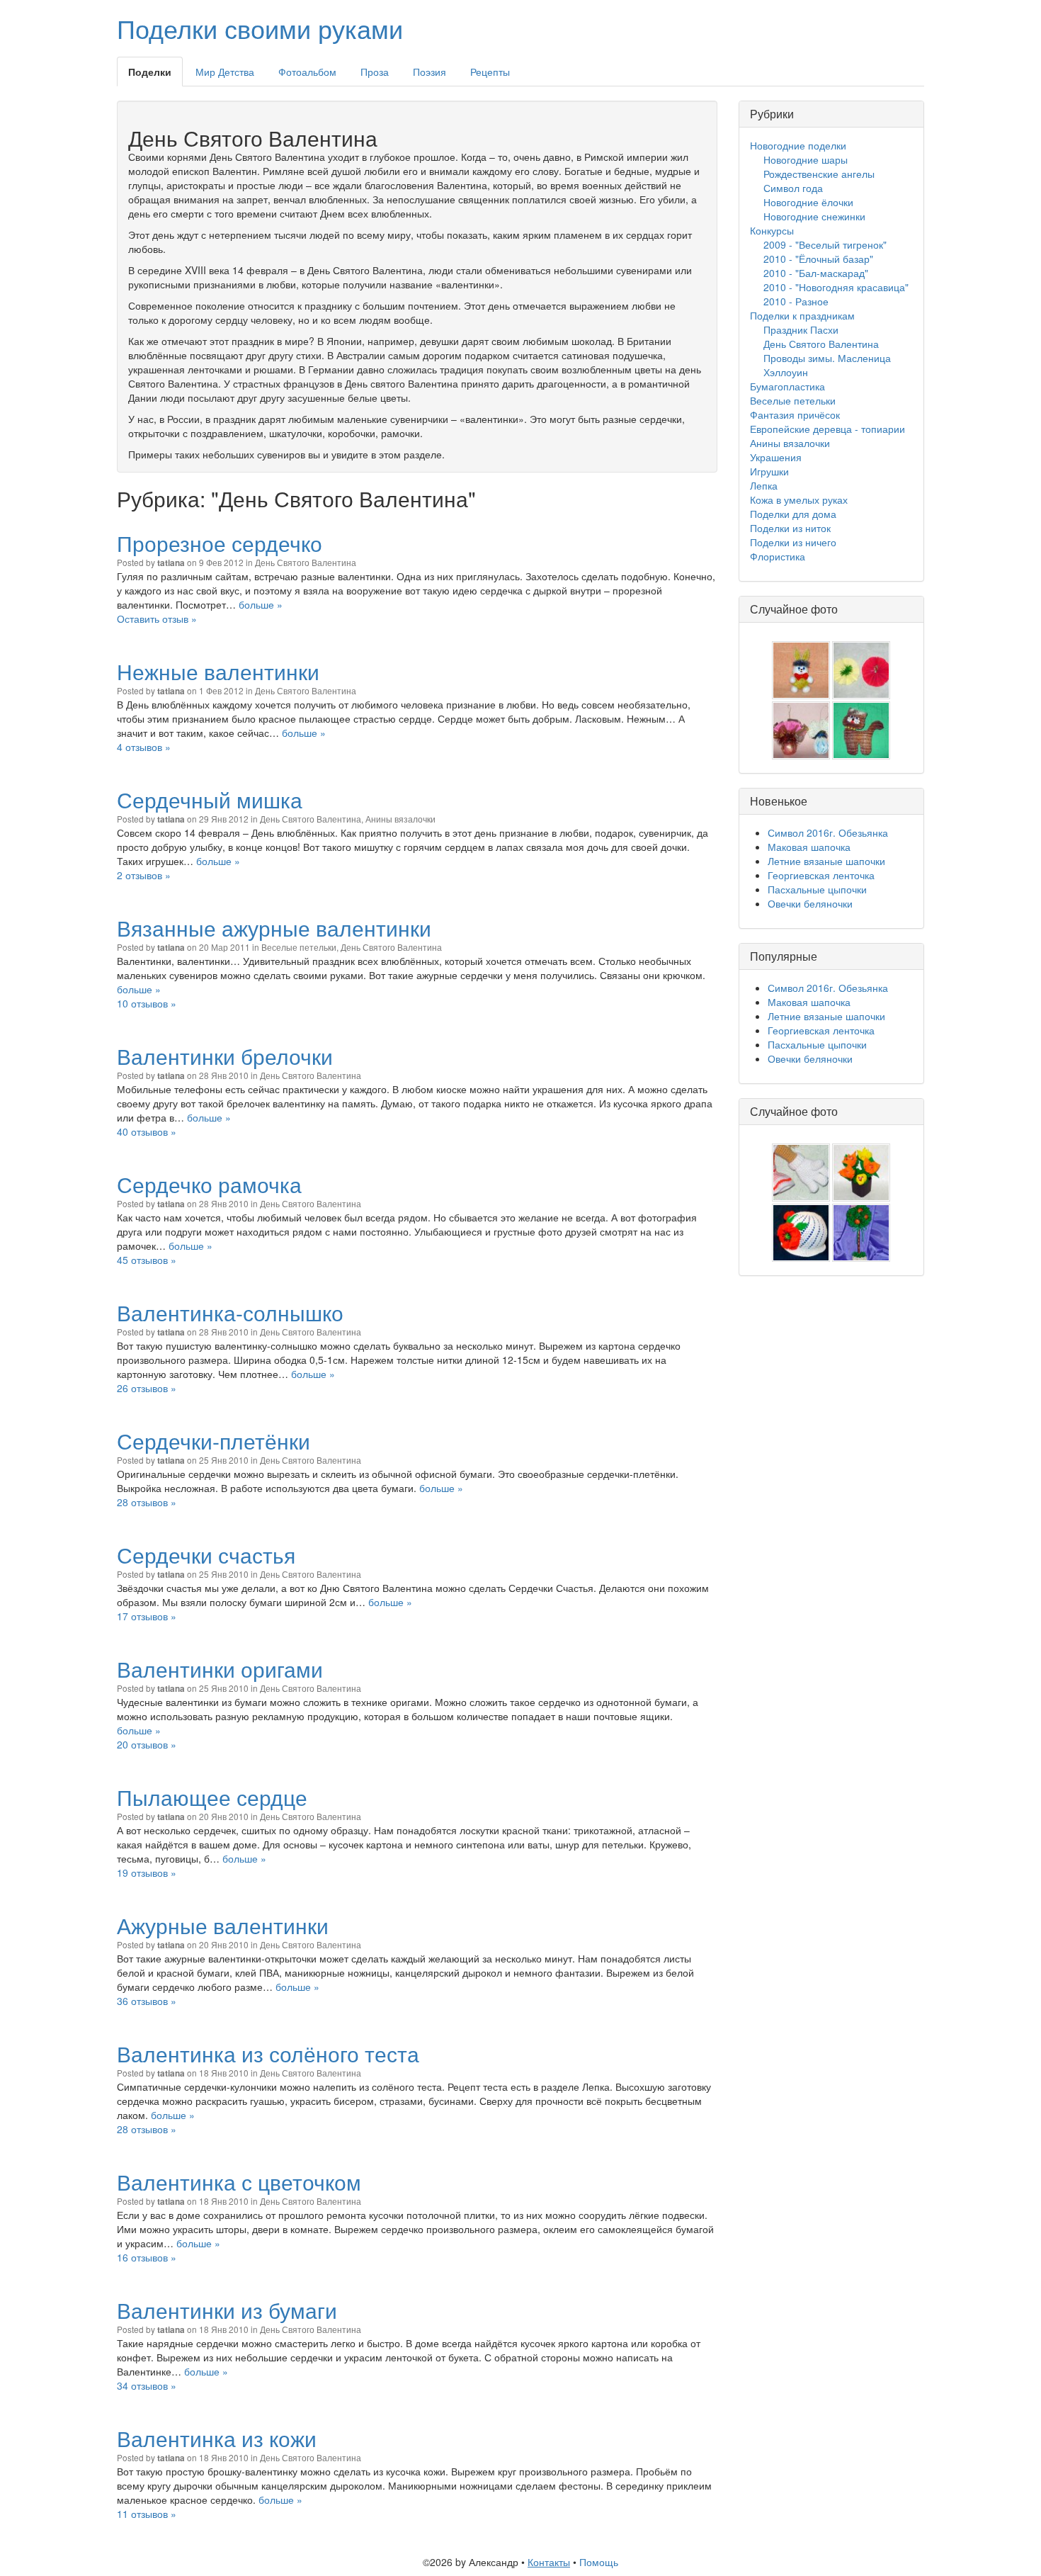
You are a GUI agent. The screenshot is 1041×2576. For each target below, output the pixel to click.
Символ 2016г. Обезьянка (828, 832)
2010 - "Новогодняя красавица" (836, 287)
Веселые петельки (299, 947)
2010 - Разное (796, 301)
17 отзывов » (147, 1616)
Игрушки (769, 471)
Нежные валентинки (218, 671)
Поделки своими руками (260, 28)
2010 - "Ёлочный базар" (818, 259)
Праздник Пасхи (801, 329)
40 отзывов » (147, 1131)
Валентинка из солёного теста (268, 2054)
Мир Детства (225, 72)
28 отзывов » (147, 1502)
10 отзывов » (147, 1003)
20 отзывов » (147, 1744)
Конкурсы (772, 230)
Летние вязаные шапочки (826, 861)
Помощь (599, 2562)
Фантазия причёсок (795, 414)
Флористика (778, 556)
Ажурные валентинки (223, 1925)
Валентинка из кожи (217, 2438)
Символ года (793, 188)
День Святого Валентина (306, 562)
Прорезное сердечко (220, 543)
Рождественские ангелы (819, 174)
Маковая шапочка (809, 847)
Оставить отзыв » (157, 618)
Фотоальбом (307, 72)
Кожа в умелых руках (799, 499)
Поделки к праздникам (802, 315)
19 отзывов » (147, 1872)
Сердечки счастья (206, 1555)
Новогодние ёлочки (808, 202)
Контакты (549, 2562)
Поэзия (430, 72)
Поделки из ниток (790, 528)
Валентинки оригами (220, 1669)
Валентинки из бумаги (227, 2310)
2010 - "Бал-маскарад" (816, 273)
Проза (375, 72)
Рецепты (490, 72)
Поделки (150, 72)
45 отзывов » (147, 1260)
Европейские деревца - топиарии (827, 429)
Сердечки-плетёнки (214, 1441)
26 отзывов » (147, 1388)
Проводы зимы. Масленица (827, 358)
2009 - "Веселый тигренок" (825, 244)
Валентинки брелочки (225, 1056)
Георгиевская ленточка (821, 875)
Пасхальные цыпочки (817, 889)
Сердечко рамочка (209, 1184)
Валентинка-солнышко (230, 1312)
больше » (261, 604)
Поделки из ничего (793, 542)
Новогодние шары (806, 159)
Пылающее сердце (212, 1797)
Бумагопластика (787, 386)
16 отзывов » (147, 2257)
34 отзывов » (147, 2385)
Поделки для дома (793, 514)
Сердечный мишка (210, 800)
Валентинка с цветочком (239, 2182)
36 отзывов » (147, 2001)
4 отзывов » (144, 747)
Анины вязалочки (400, 819)
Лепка (764, 485)
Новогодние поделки (798, 145)
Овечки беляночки (810, 903)
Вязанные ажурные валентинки (274, 928)
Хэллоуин (786, 372)
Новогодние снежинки (814, 216)
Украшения (776, 457)
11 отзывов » (147, 2514)
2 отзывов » (144, 875)
